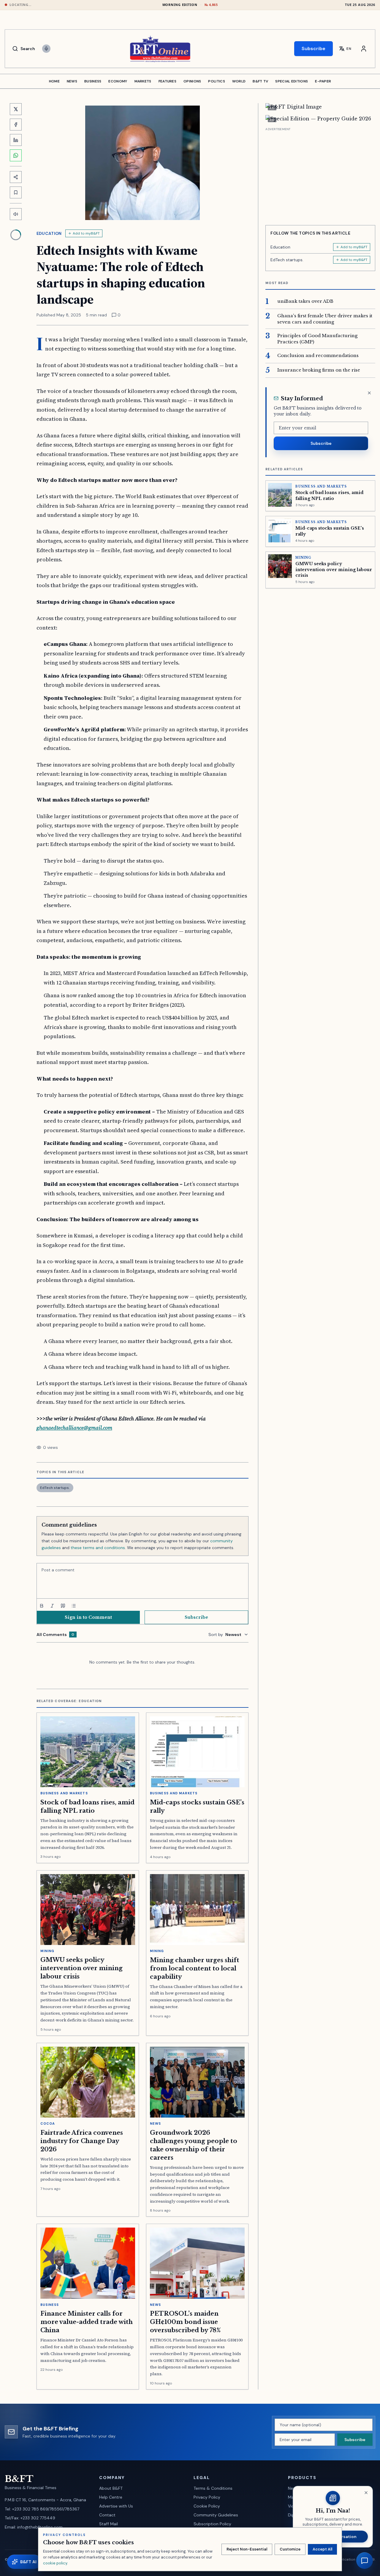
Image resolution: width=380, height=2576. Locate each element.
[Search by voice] (46, 49)
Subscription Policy (212, 2524)
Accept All (322, 2549)
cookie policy (55, 2563)
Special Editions (292, 81)
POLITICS (216, 81)
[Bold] (42, 1606)
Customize (290, 2549)
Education (49, 233)
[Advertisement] (320, 174)
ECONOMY (118, 81)
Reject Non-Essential (247, 2549)
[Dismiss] (369, 393)
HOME (54, 81)
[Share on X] (16, 109)
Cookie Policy (207, 2506)
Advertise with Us (116, 2506)
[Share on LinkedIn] (16, 140)
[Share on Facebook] (16, 125)
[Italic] (52, 1606)
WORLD (239, 81)
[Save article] (16, 192)
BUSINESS (93, 81)
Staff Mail (109, 2524)
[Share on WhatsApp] (16, 155)
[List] (74, 1606)
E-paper (323, 81)
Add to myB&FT (86, 233)
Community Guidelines (216, 2515)
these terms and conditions (98, 1548)
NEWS (72, 81)
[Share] (16, 177)
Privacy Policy (207, 2497)
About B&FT (111, 2488)
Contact (107, 2515)
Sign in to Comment (88, 1617)
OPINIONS (192, 81)
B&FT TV (260, 81)
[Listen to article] (16, 214)
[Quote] (63, 1606)
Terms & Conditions (213, 2488)
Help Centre (111, 2497)
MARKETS (143, 81)
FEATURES (167, 81)
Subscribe (313, 48)
